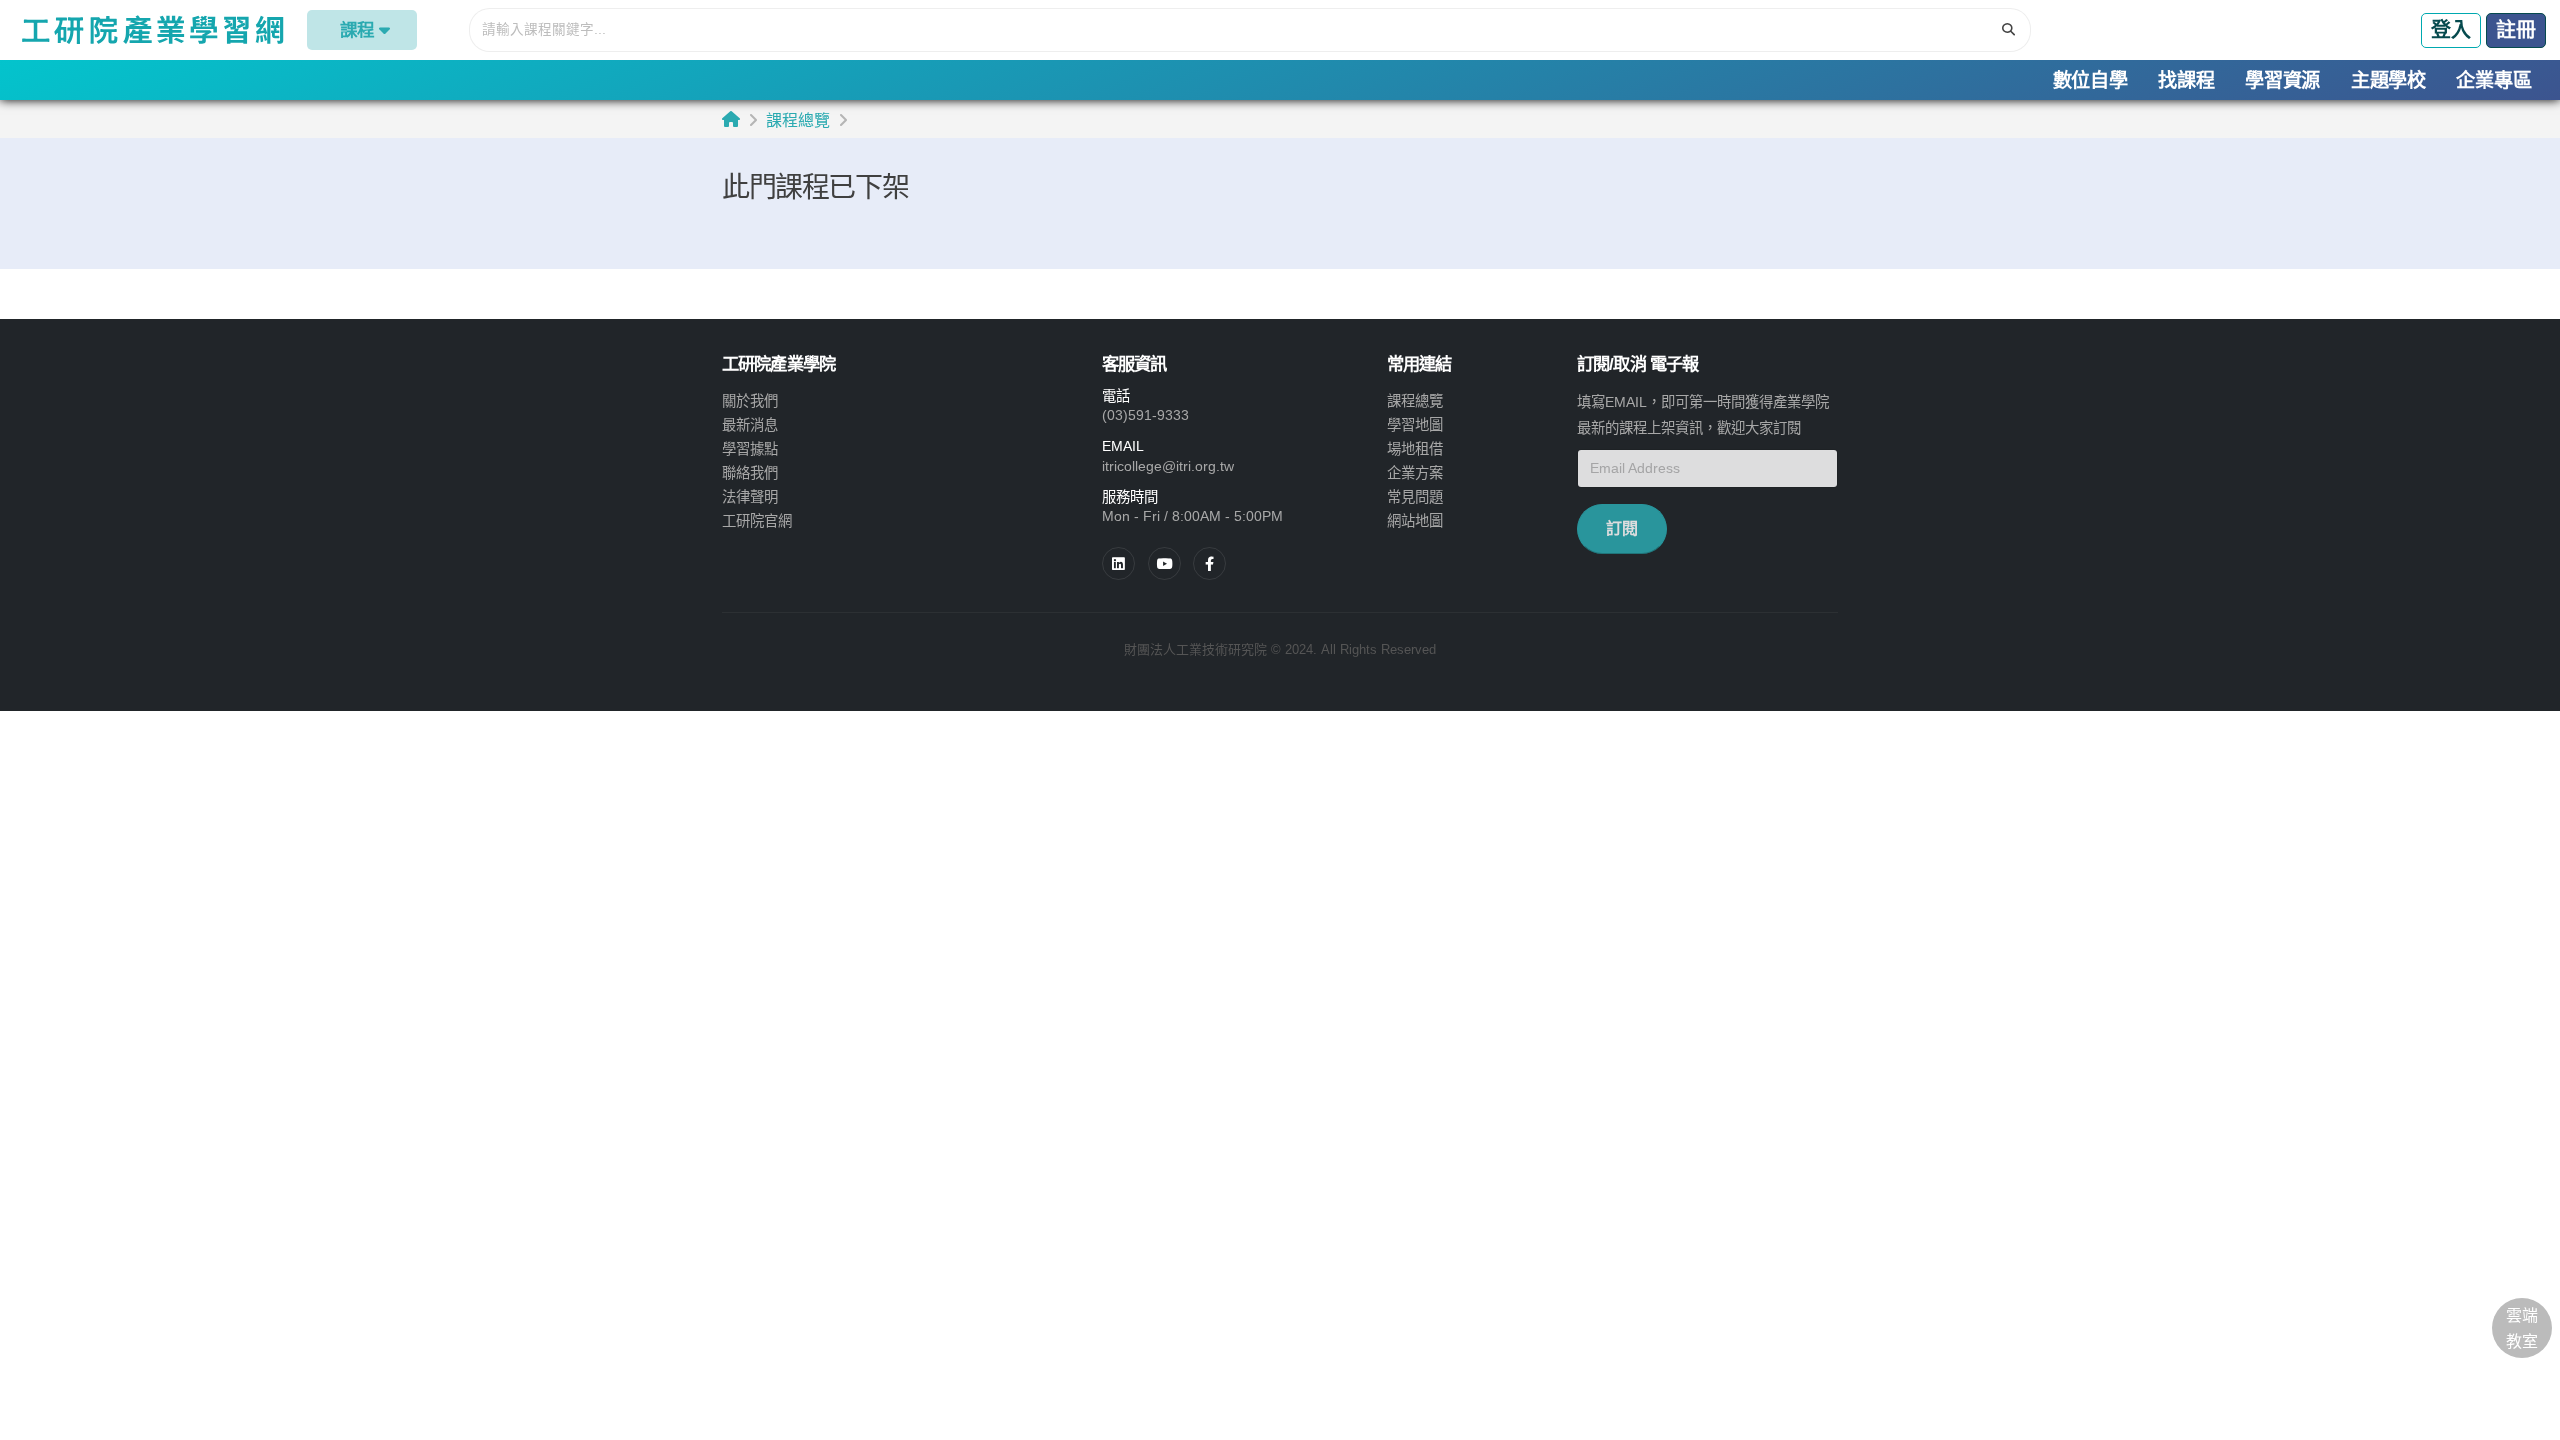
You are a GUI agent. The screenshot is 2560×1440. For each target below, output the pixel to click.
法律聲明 (750, 497)
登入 (2451, 30)
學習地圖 (1415, 425)
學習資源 (2282, 80)
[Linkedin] (1118, 563)
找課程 (2186, 80)
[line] (1164, 563)
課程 (357, 30)
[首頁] (731, 119)
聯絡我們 (750, 473)
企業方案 (1415, 473)
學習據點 (750, 449)
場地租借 (1415, 449)
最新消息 (750, 425)
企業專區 (2493, 80)
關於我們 (750, 401)
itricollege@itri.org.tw (1168, 466)
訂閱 (1622, 528)
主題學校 (2388, 80)
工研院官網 (757, 521)
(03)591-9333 (1145, 415)
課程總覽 (798, 120)
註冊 (2516, 30)
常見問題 (1415, 497)
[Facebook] (1209, 563)
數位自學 (2090, 80)
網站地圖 (1415, 521)
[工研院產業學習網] (151, 30)
